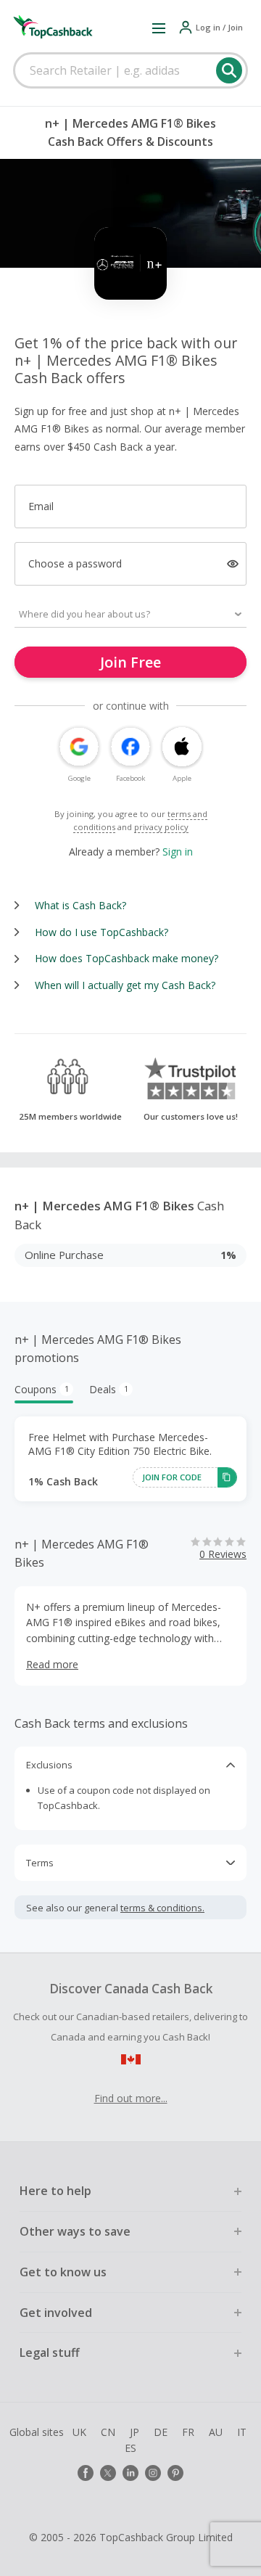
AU (216, 2432)
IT (242, 2432)
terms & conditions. (162, 1908)
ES (130, 2448)
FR (188, 2432)
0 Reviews (223, 1554)
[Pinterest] (175, 2473)
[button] (159, 28)
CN (108, 2432)
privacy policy (161, 827)
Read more (52, 1664)
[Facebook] (86, 2473)
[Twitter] (108, 2473)
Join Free (130, 662)
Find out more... (131, 2098)
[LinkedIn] (130, 2473)
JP (134, 2432)
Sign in (178, 852)
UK (79, 2432)
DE (161, 2432)
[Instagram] (153, 2473)
